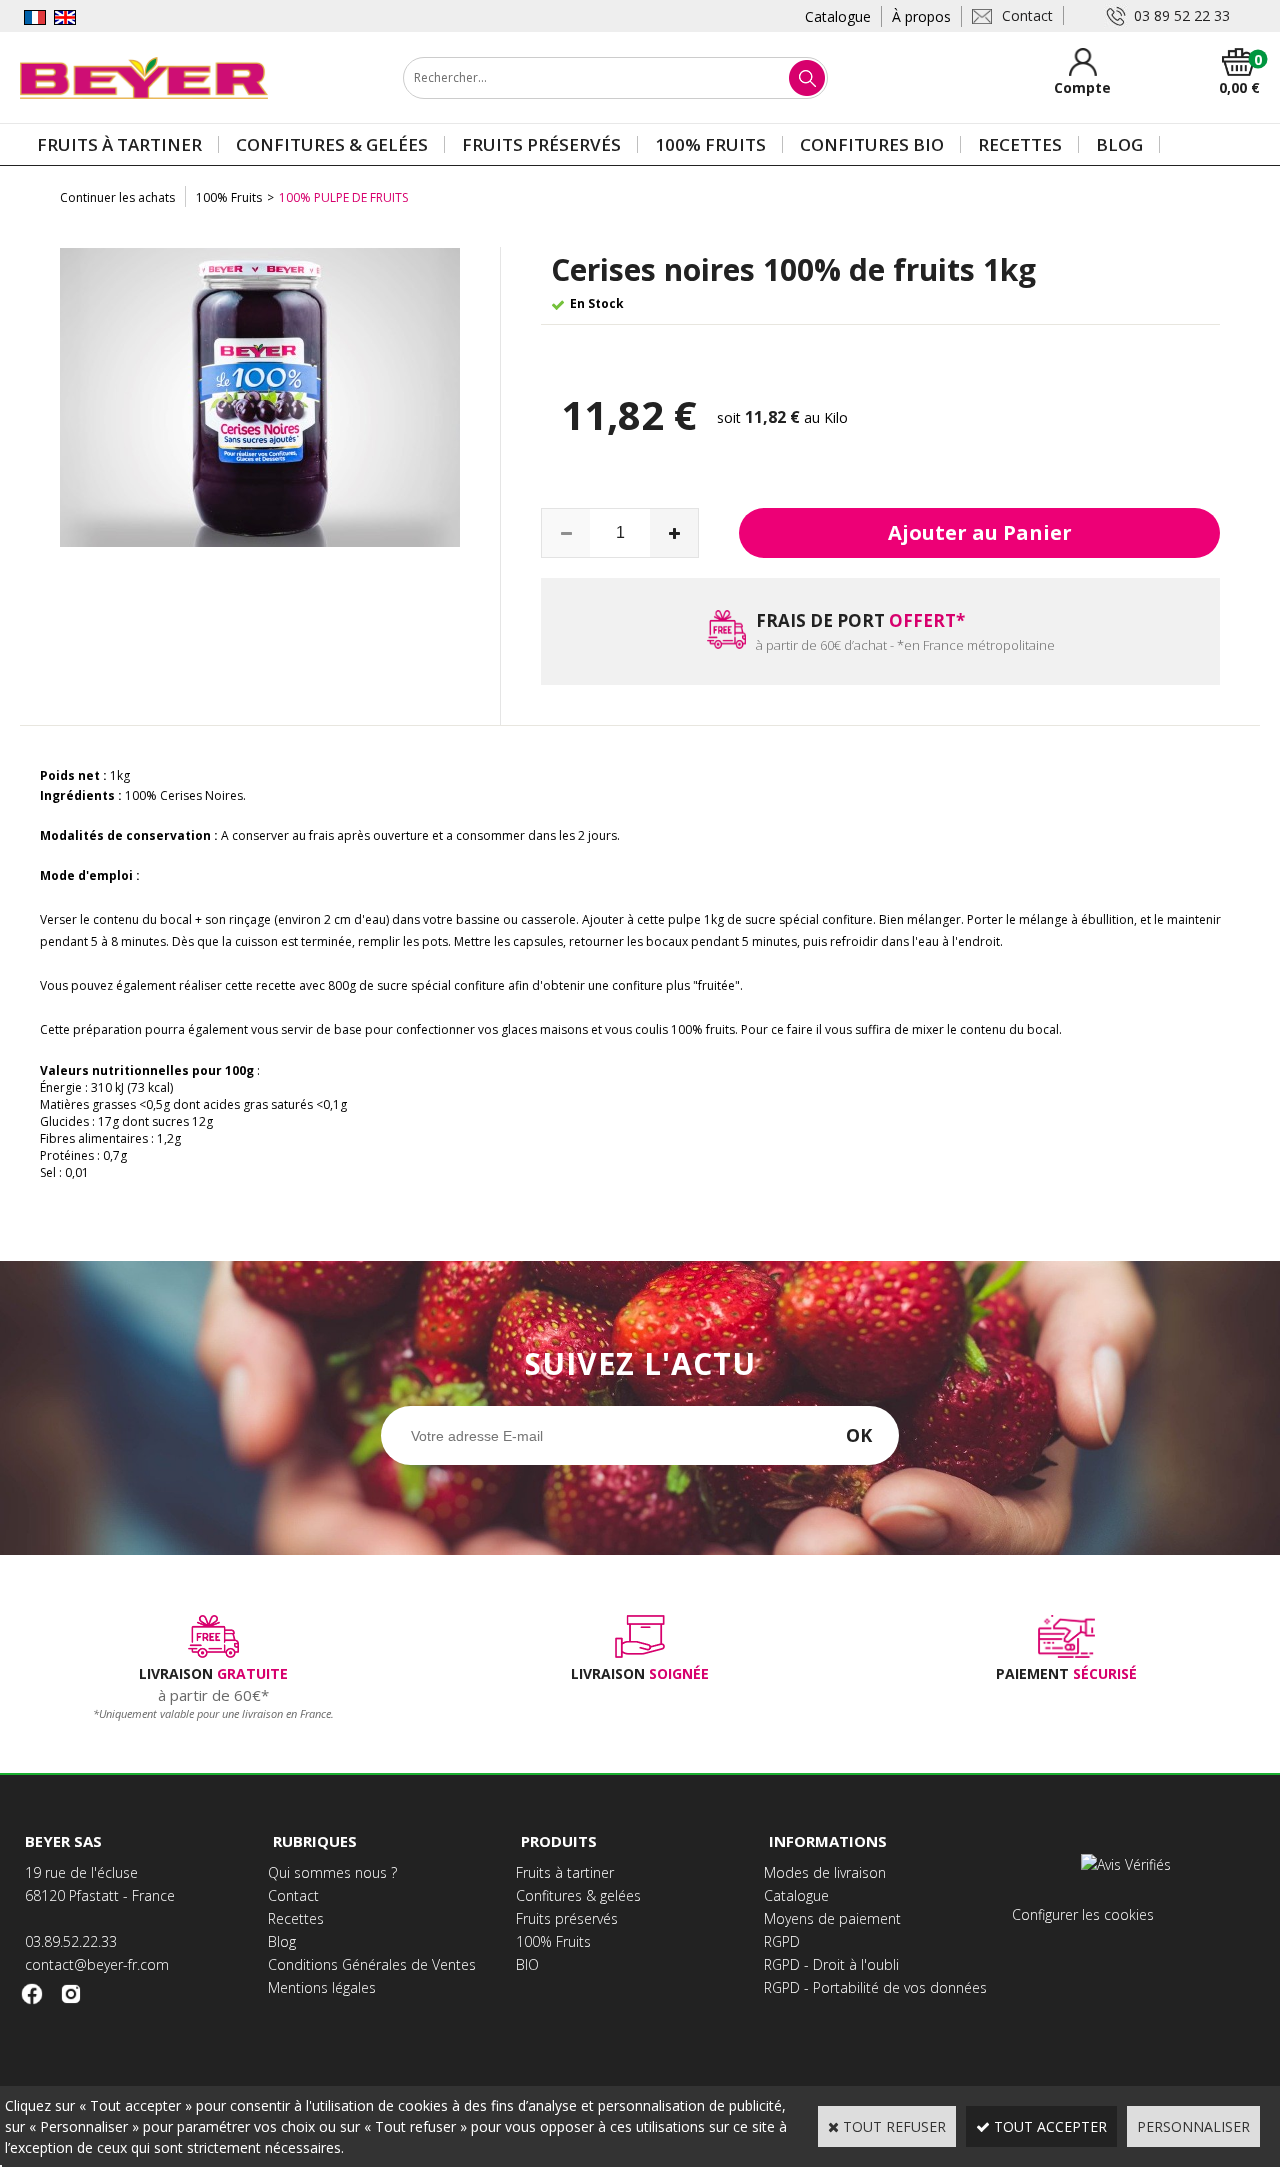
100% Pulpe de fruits (343, 197)
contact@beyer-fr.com (97, 1964)
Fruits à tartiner (119, 144)
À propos (921, 16)
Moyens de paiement (832, 1918)
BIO (527, 1964)
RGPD (782, 1941)
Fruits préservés (541, 144)
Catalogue (838, 16)
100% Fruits (710, 144)
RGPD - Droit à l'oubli (831, 1964)
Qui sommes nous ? (332, 1872)
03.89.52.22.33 (71, 1941)
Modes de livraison (825, 1872)
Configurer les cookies (1083, 1914)
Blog (1119, 144)
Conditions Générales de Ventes (372, 1964)
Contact (293, 1895)
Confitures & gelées (332, 144)
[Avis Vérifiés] (1128, 1864)
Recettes (1020, 144)
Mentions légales (322, 1987)
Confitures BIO (872, 144)
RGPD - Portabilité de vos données (875, 1987)
